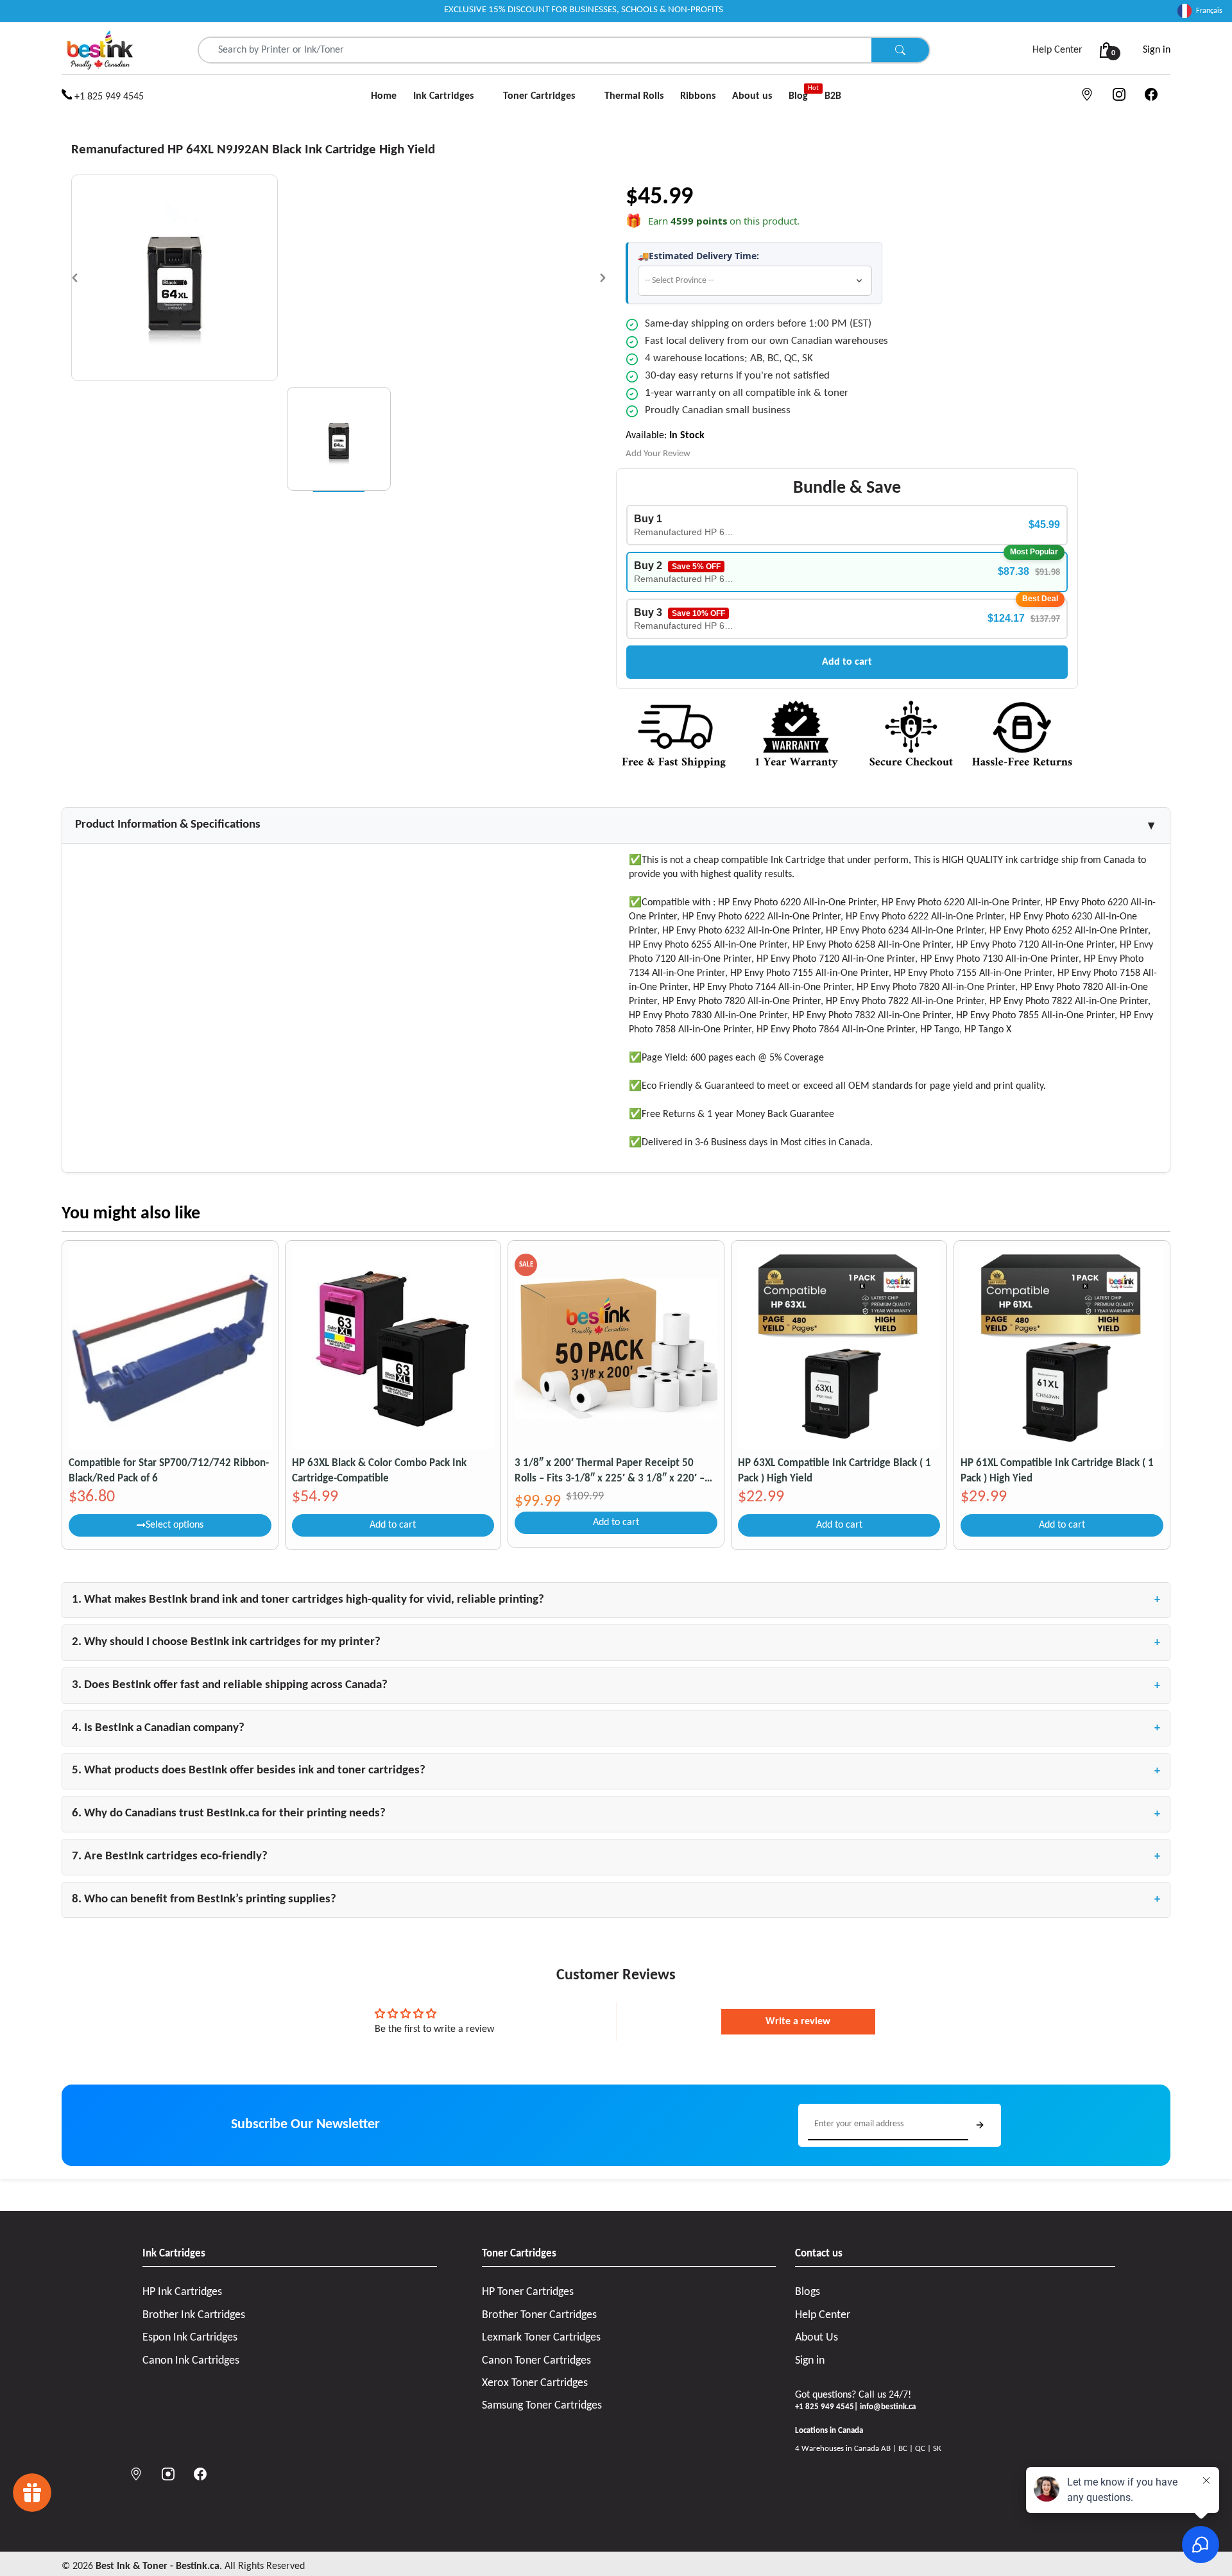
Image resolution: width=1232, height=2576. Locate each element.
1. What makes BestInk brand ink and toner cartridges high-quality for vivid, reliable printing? (616, 1600)
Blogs (808, 2292)
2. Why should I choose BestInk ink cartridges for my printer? (616, 1642)
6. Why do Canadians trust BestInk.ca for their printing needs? (616, 1814)
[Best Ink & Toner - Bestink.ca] (100, 50)
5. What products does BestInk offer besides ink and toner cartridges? (616, 1771)
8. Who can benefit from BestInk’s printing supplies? (616, 1900)
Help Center (1057, 50)
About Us (817, 2338)
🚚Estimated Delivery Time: (698, 256)
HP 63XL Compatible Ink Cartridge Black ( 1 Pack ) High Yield (834, 1471)
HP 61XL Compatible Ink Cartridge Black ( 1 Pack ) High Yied (1057, 1471)
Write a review (798, 2022)
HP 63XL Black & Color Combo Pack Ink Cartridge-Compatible (379, 1471)
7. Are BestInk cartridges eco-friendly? (616, 1857)
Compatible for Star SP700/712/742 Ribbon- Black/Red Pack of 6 (169, 1471)
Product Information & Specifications (616, 825)
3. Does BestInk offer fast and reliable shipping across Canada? (616, 1685)
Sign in (1157, 50)
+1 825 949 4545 (108, 97)
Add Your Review (658, 454)
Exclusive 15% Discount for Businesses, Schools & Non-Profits (584, 10)
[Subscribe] (980, 2125)
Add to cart (847, 662)
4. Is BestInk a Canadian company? (616, 1728)
